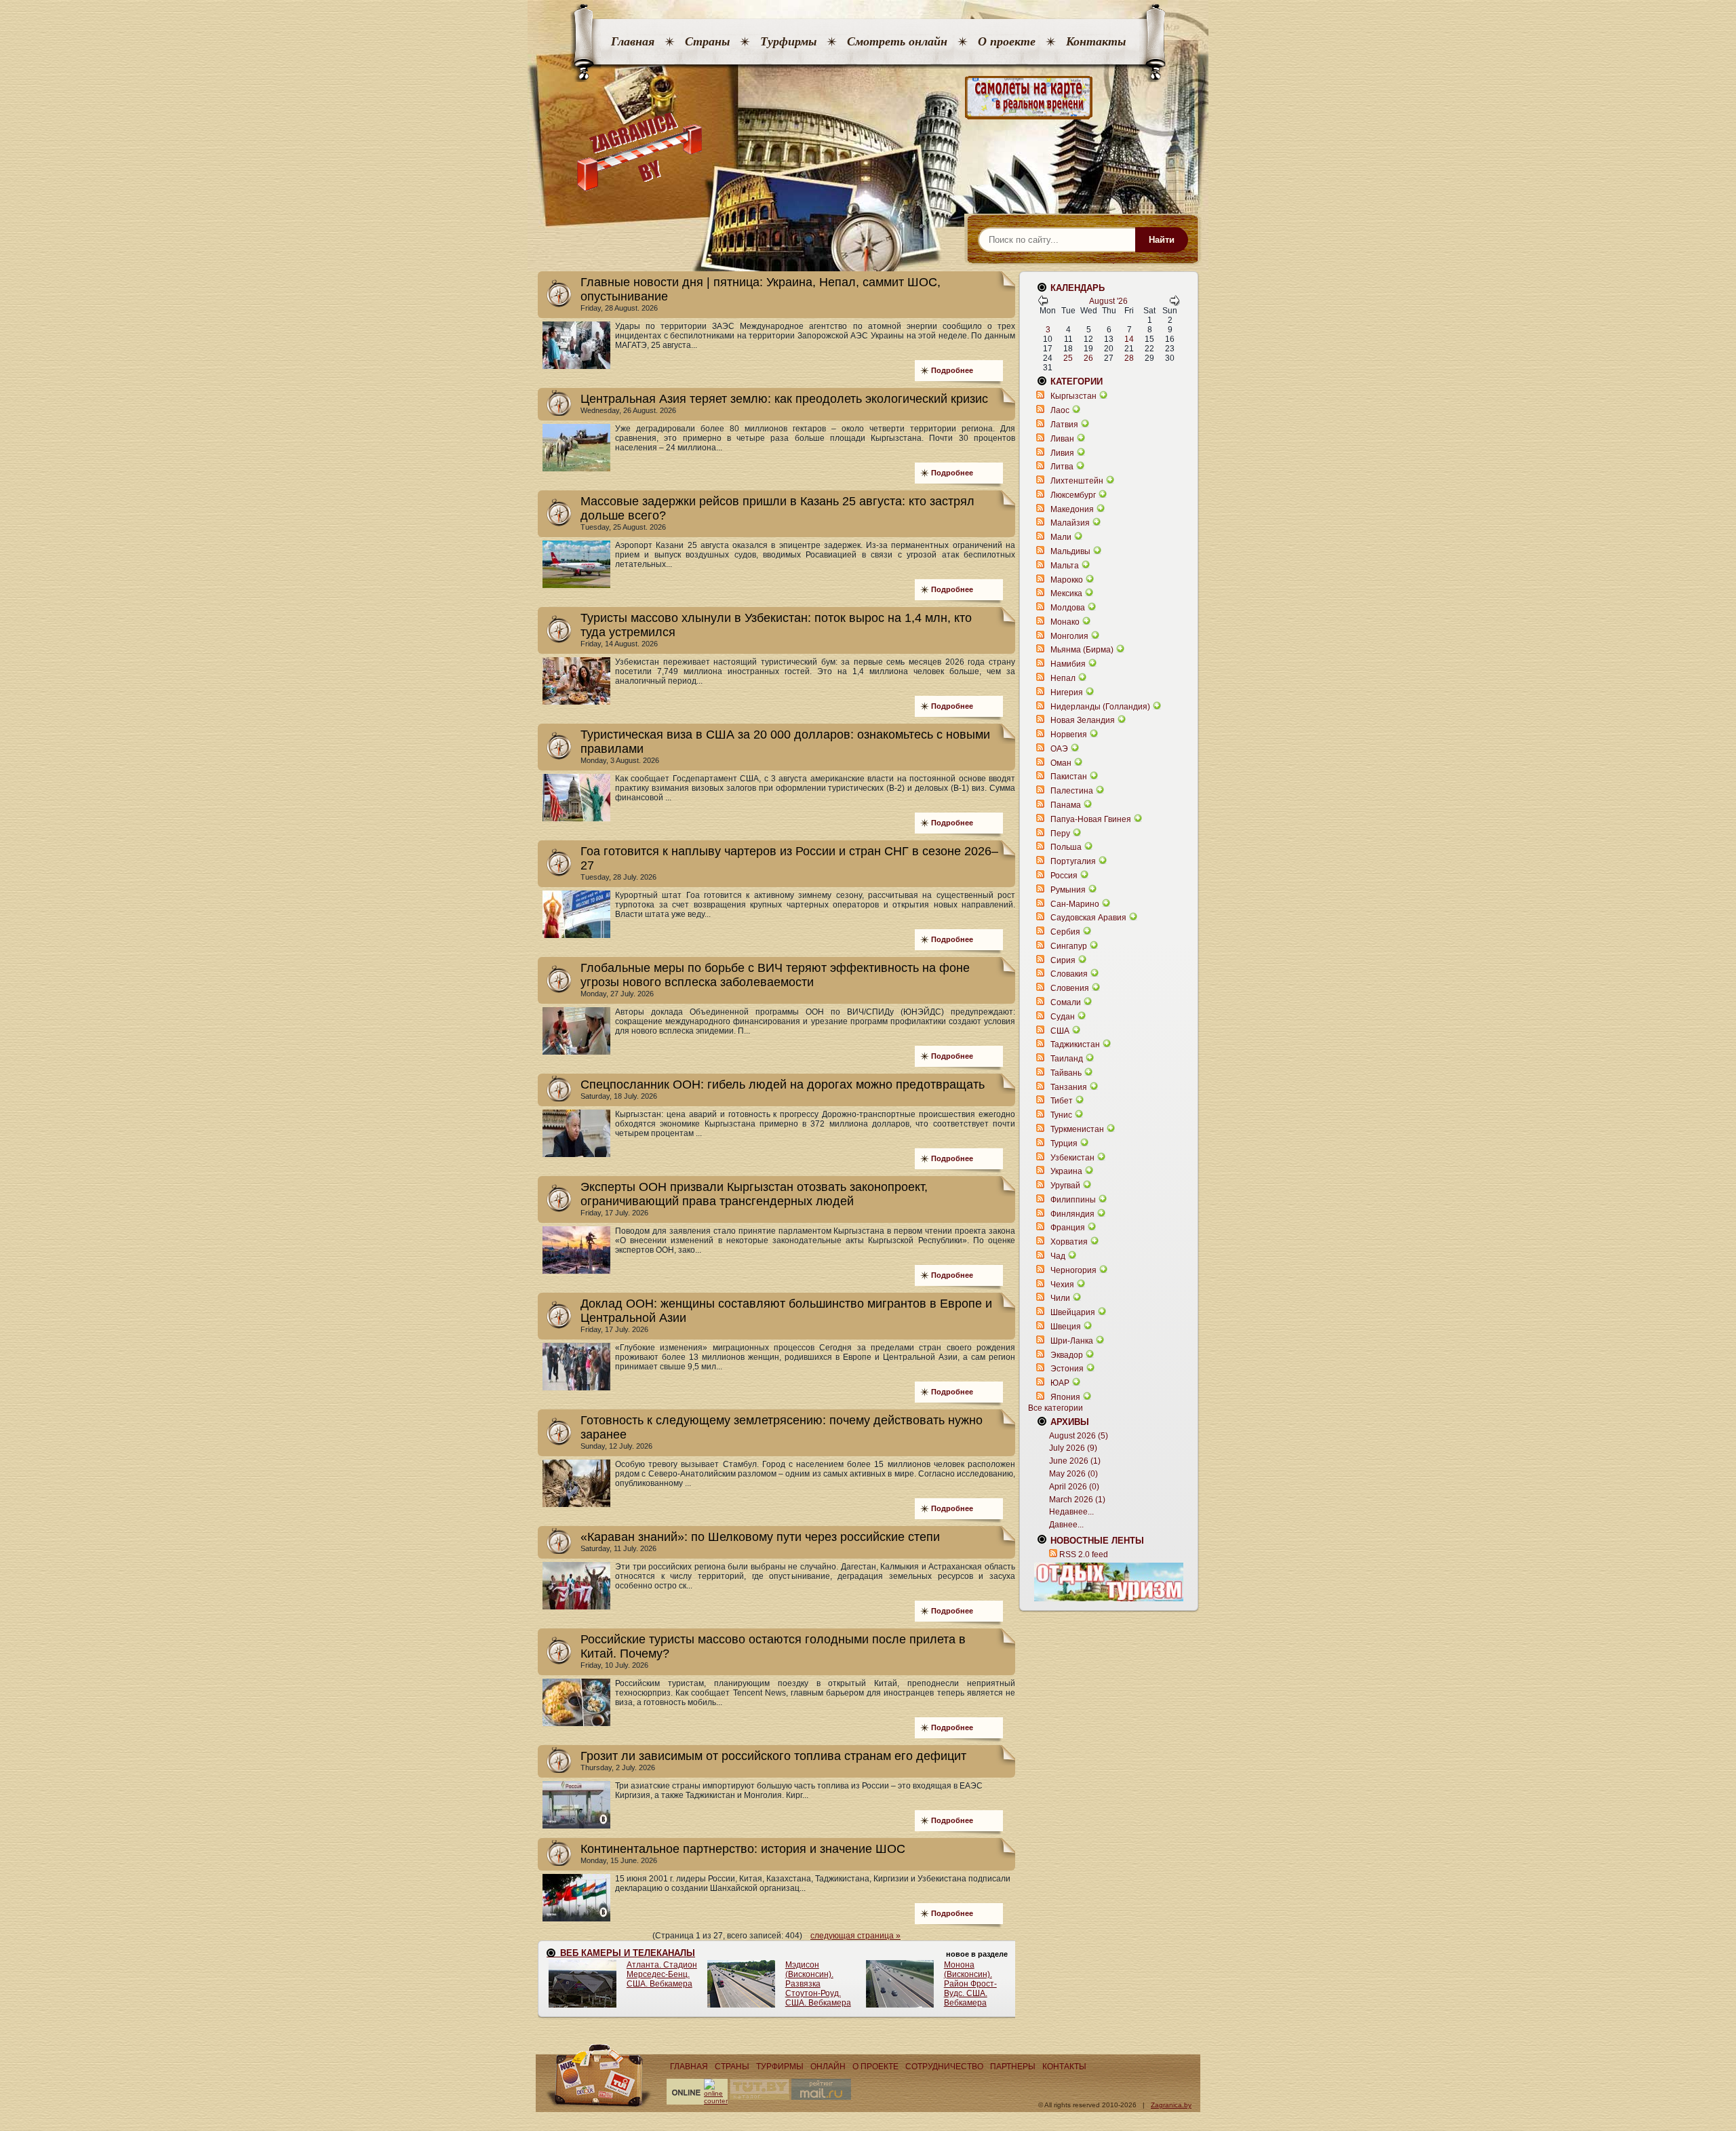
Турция (1064, 1143)
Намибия (1068, 664)
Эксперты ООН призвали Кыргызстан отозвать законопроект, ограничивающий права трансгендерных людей (754, 1194)
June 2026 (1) (1075, 1461)
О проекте (1007, 41)
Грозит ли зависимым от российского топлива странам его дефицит (773, 1756)
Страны (707, 41)
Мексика (1066, 593)
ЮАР (1060, 1383)
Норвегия (1069, 735)
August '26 (1108, 301)
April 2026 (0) (1074, 1487)
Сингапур (1069, 946)
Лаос (1060, 410)
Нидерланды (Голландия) (1100, 707)
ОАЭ (1059, 749)
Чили (1060, 1298)
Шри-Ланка (1072, 1341)
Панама (1066, 805)
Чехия (1062, 1285)
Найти (1162, 240)
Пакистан (1069, 777)
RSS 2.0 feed (1084, 1555)
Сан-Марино (1075, 904)
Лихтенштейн (1077, 481)
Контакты (1096, 41)
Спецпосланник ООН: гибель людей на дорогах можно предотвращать (783, 1084)
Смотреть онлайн (897, 41)
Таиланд (1067, 1059)
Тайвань (1066, 1073)
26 (1088, 358)
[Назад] (1043, 303)
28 (1129, 358)
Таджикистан (1075, 1044)
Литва (1062, 467)
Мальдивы (1070, 551)
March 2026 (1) (1077, 1500)
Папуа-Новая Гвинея (1091, 819)
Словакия (1069, 974)
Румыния (1068, 890)
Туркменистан (1077, 1129)
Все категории (1056, 1408)
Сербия (1065, 932)
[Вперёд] (1175, 303)
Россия (1064, 876)
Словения (1070, 988)
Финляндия (1072, 1214)
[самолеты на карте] (868, 98)
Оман (1061, 763)
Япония (1065, 1397)
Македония (1072, 509)
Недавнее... (1071, 1512)
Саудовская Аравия (1088, 918)
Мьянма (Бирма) (1082, 650)
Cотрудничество (944, 2067)
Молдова (1068, 608)
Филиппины (1073, 1200)
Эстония (1067, 1369)
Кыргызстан (1073, 396)
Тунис (1061, 1115)
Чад (1058, 1256)
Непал (1063, 678)
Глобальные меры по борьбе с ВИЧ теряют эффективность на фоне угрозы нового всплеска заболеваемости (775, 975)
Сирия (1063, 960)
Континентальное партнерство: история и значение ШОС (743, 1849)
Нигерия (1067, 692)
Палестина (1072, 791)
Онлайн (828, 2067)
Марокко (1067, 580)
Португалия (1073, 861)
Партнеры (1013, 2067)
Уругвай (1065, 1186)
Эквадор (1067, 1355)
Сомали (1066, 1002)
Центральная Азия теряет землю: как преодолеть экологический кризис (784, 399)
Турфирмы (788, 41)
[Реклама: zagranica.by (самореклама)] (1109, 1582)
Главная (633, 41)
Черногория (1073, 1270)
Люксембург (1073, 495)
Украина (1066, 1171)
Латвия (1064, 425)
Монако (1065, 622)
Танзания (1069, 1087)
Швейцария (1073, 1312)
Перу (1060, 834)
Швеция (1066, 1327)
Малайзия (1070, 523)
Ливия (1062, 453)
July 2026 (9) (1073, 1448)
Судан (1063, 1017)
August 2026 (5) (1079, 1436)
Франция (1068, 1228)
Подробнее (952, 370)
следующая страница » (855, 1936)
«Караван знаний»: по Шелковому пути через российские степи (760, 1537)
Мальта (1065, 566)
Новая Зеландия (1083, 720)
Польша (1066, 847)
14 (1129, 339)
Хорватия (1069, 1242)
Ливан (1062, 439)
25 (1068, 358)
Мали (1061, 537)
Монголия (1069, 636)
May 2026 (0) (1073, 1474)
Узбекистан (1072, 1158)
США (1060, 1031)
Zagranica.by (1171, 2105)
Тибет (1062, 1101)
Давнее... (1066, 1525)
